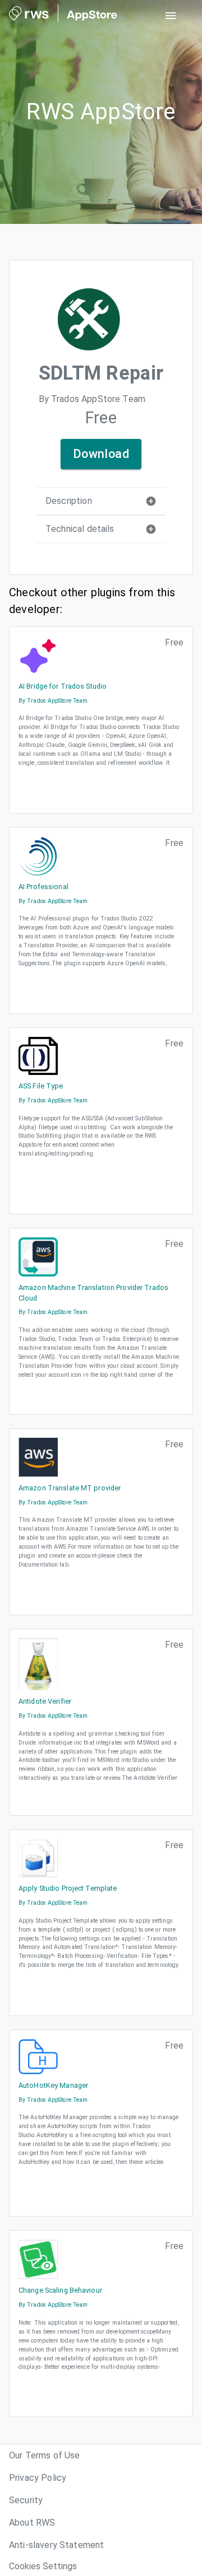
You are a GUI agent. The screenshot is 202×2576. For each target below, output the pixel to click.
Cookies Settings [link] (43, 2566)
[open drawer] (171, 16)
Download (101, 454)
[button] (101, 501)
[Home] (63, 16)
